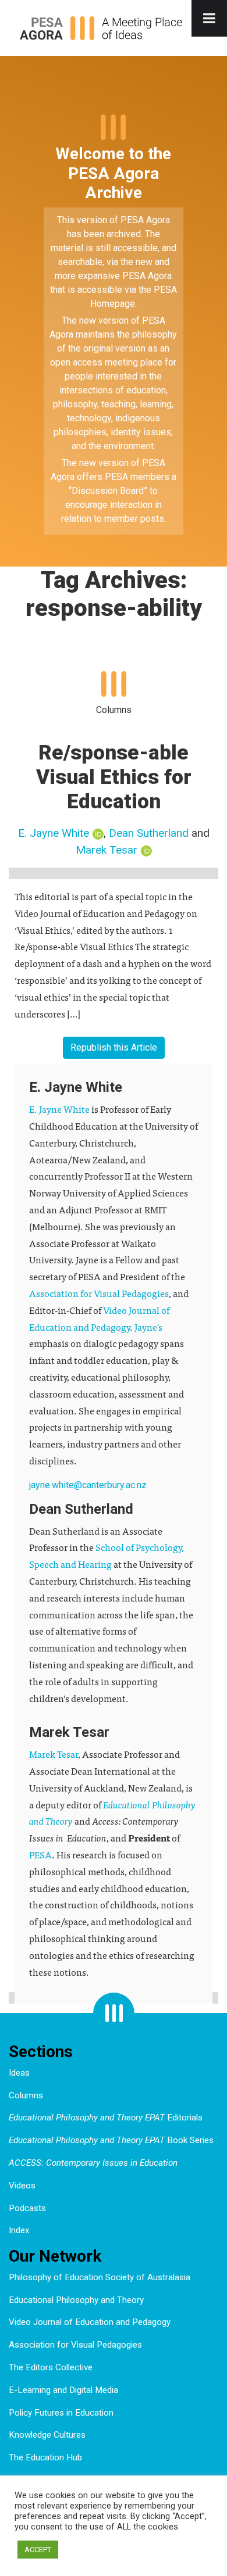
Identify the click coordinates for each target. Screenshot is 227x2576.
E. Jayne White (54, 833)
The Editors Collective (51, 2367)
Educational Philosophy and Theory (76, 2300)
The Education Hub (45, 2457)
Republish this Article (114, 1047)
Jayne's (148, 1327)
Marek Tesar (107, 850)
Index (19, 2230)
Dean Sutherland (149, 833)
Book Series (111, 2140)
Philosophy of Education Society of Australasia (100, 2277)
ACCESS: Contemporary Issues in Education (93, 2163)
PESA (40, 1854)
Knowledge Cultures (47, 2435)
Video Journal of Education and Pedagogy (90, 2322)
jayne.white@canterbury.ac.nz (88, 1485)
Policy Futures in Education (61, 2413)
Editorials (106, 2118)
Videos (22, 2186)
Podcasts (27, 2208)
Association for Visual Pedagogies (99, 1293)
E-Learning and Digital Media (63, 2390)
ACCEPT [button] (38, 2550)
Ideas (19, 2073)
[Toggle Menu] (209, 18)
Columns (26, 2095)
